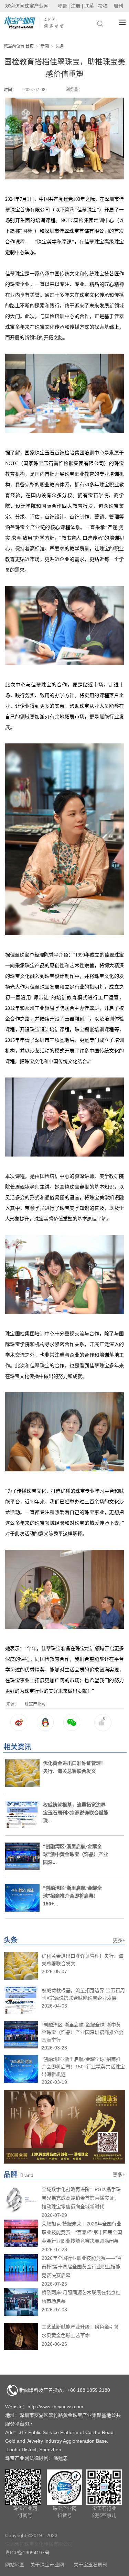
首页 (30, 46)
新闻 (45, 46)
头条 (60, 46)
